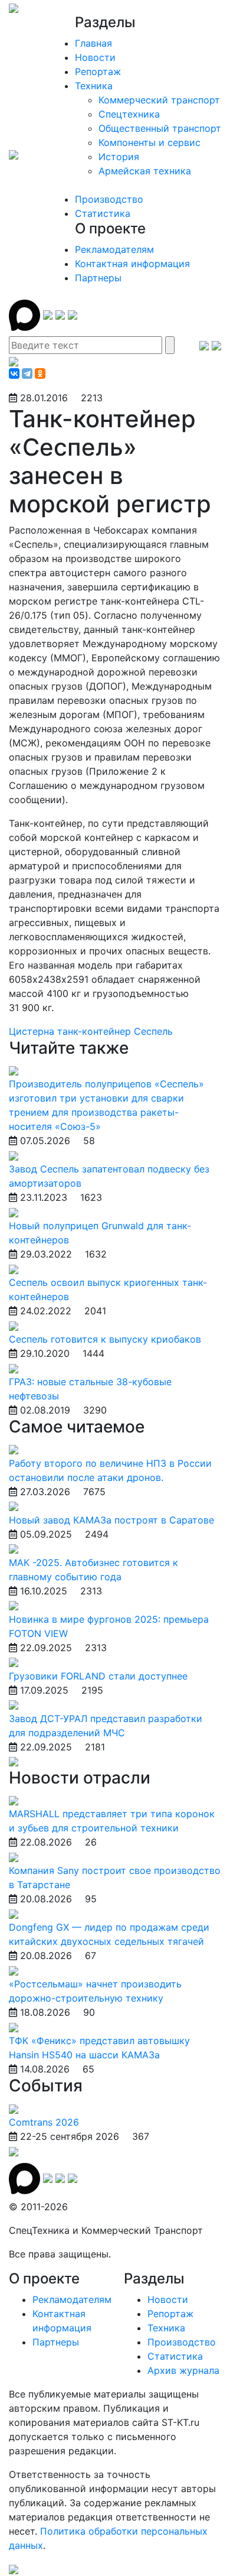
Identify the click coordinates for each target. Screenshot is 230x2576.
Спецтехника (129, 114)
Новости (95, 57)
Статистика (103, 213)
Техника (94, 86)
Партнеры (98, 278)
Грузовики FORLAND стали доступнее (98, 1676)
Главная (93, 43)
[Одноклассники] (40, 373)
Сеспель (153, 1031)
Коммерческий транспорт (159, 100)
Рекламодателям (114, 249)
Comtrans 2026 (44, 2122)
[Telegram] (27, 373)
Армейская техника (145, 171)
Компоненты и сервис (149, 142)
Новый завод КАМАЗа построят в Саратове (111, 1520)
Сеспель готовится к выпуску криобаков (105, 1339)
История (119, 157)
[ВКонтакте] (14, 373)
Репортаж (98, 72)
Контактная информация (132, 264)
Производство (109, 199)
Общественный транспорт (160, 128)
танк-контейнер (96, 1031)
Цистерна (33, 1031)
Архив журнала (183, 2370)
